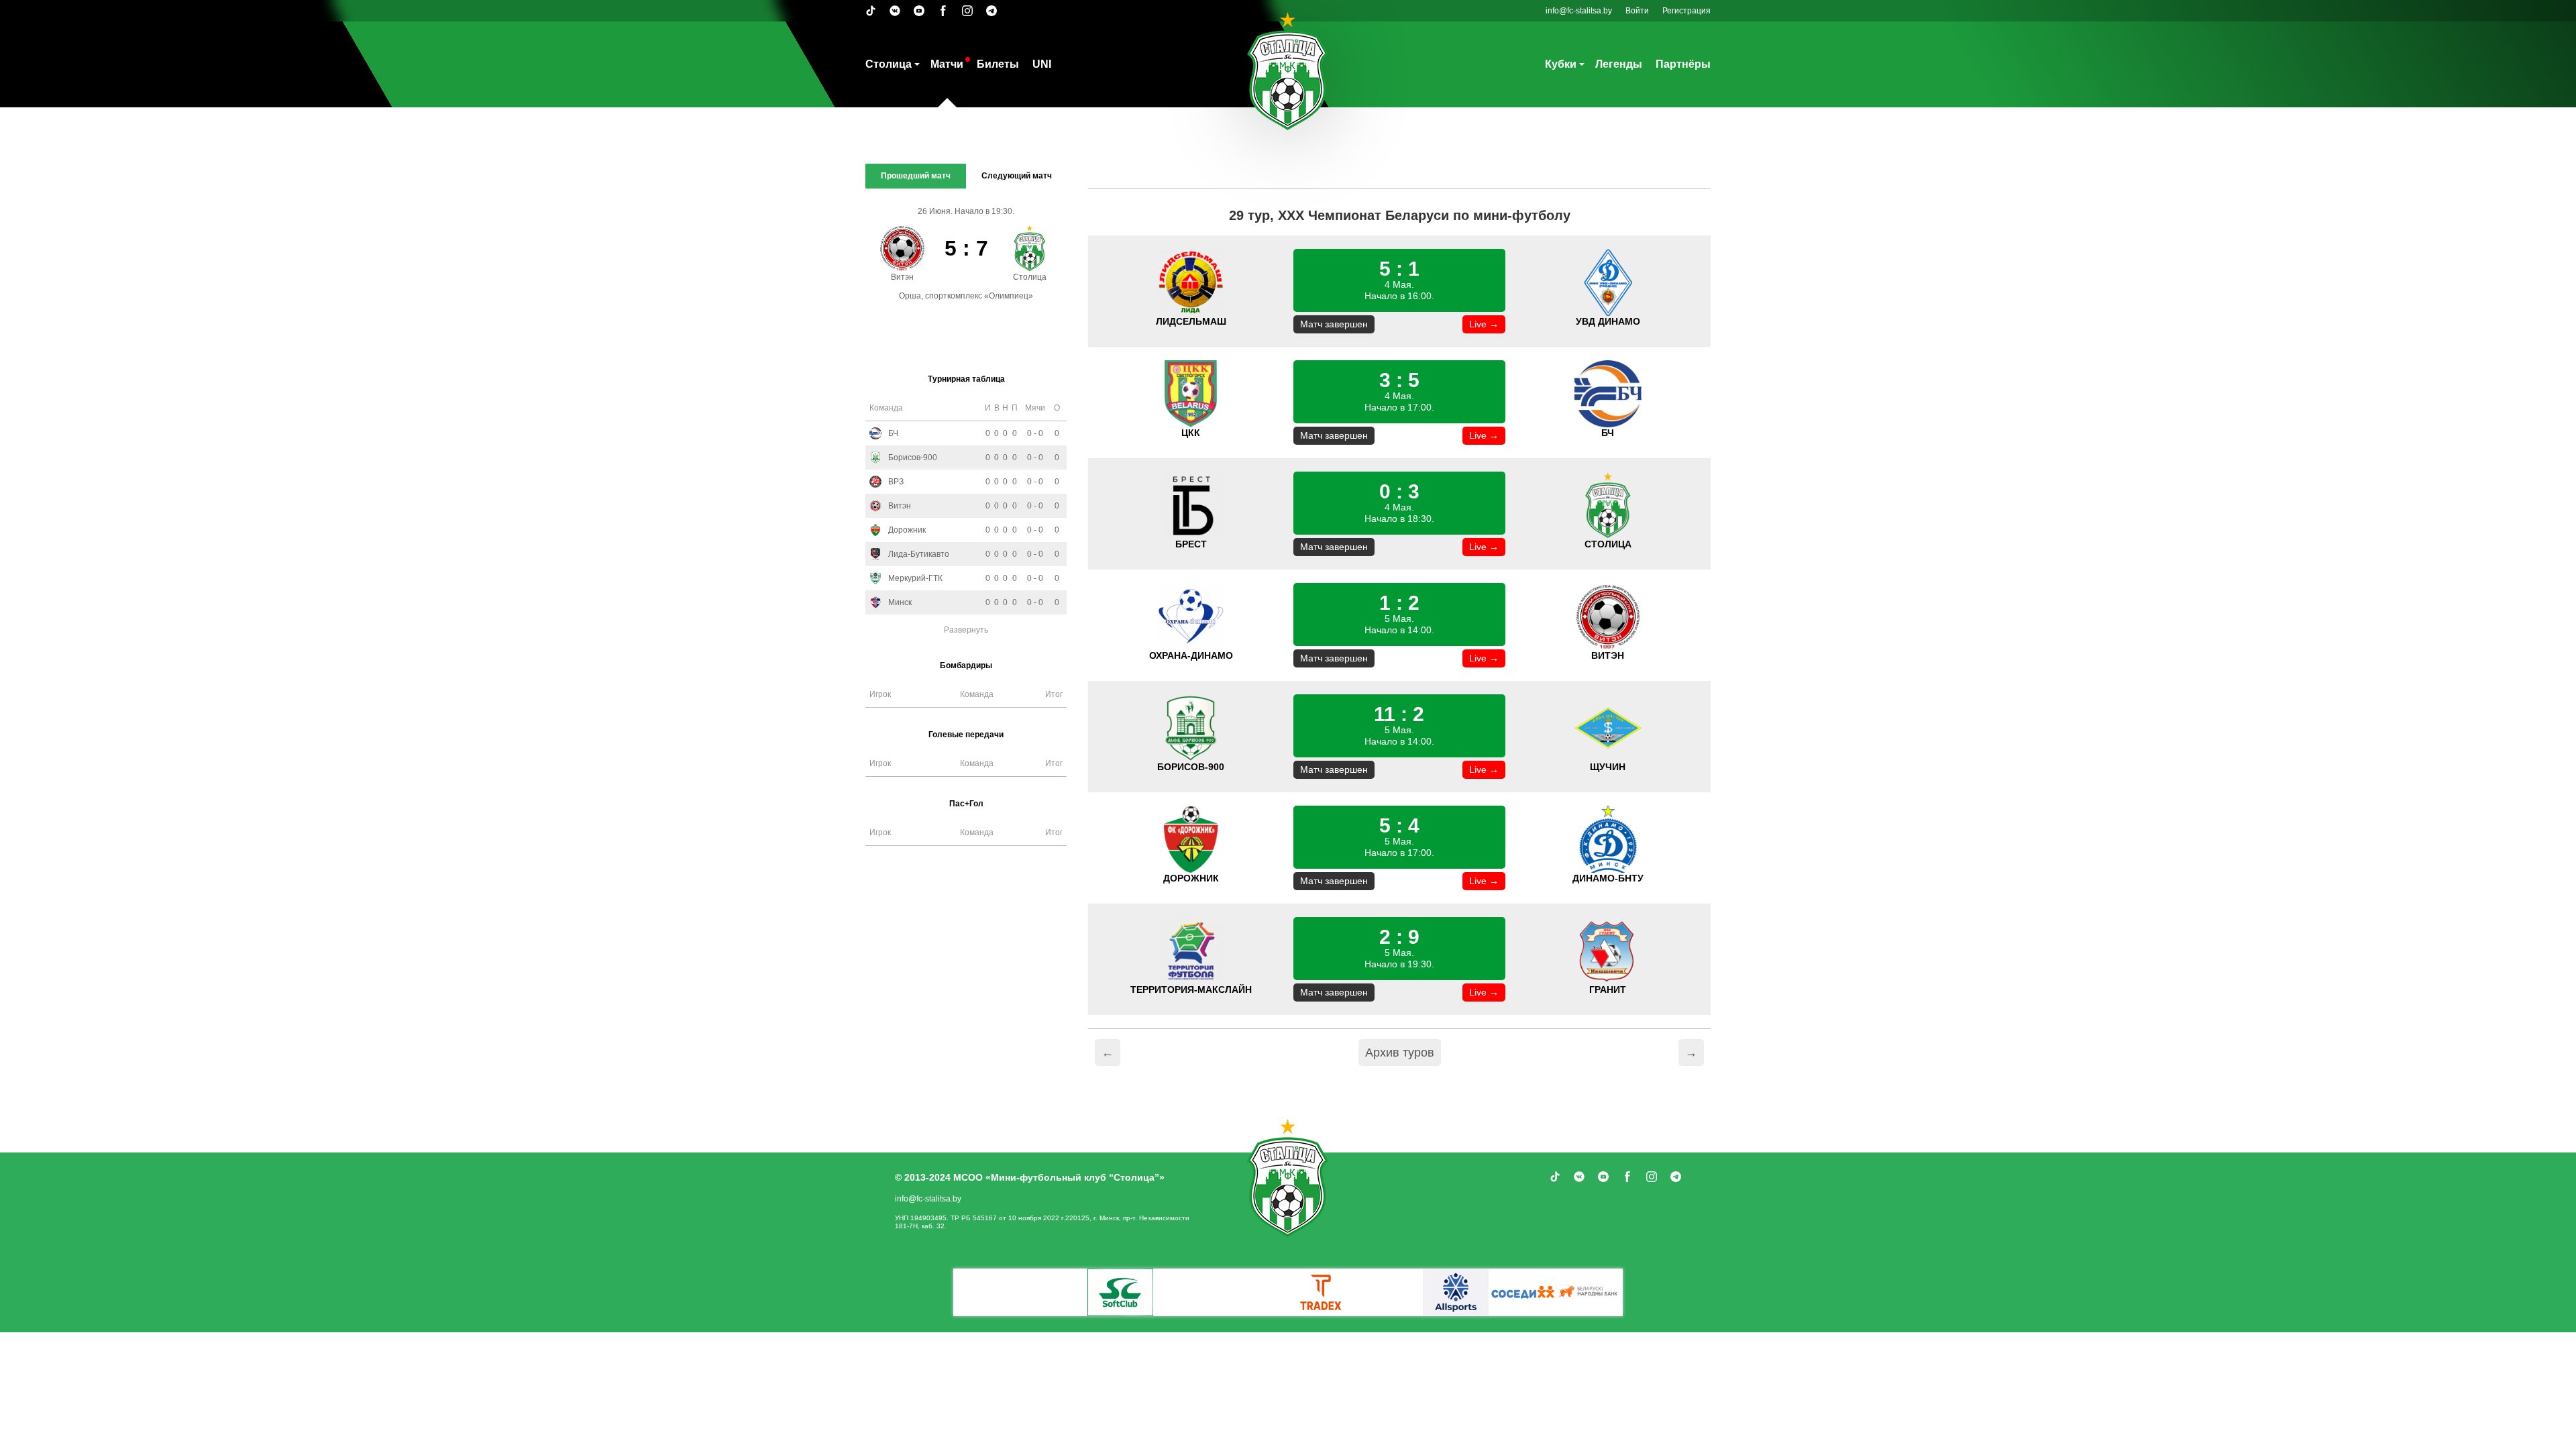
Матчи (947, 64)
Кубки (1561, 64)
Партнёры (1683, 64)
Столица (889, 64)
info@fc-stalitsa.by (1579, 11)
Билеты (998, 64)
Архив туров (1400, 1053)
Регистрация (1686, 11)
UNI (1042, 64)
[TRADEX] (1322, 1292)
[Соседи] (1523, 1292)
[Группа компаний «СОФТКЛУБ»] (1120, 1292)
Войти (1637, 11)
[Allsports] (1456, 1292)
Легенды (1619, 64)
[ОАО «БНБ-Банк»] (1590, 1292)
